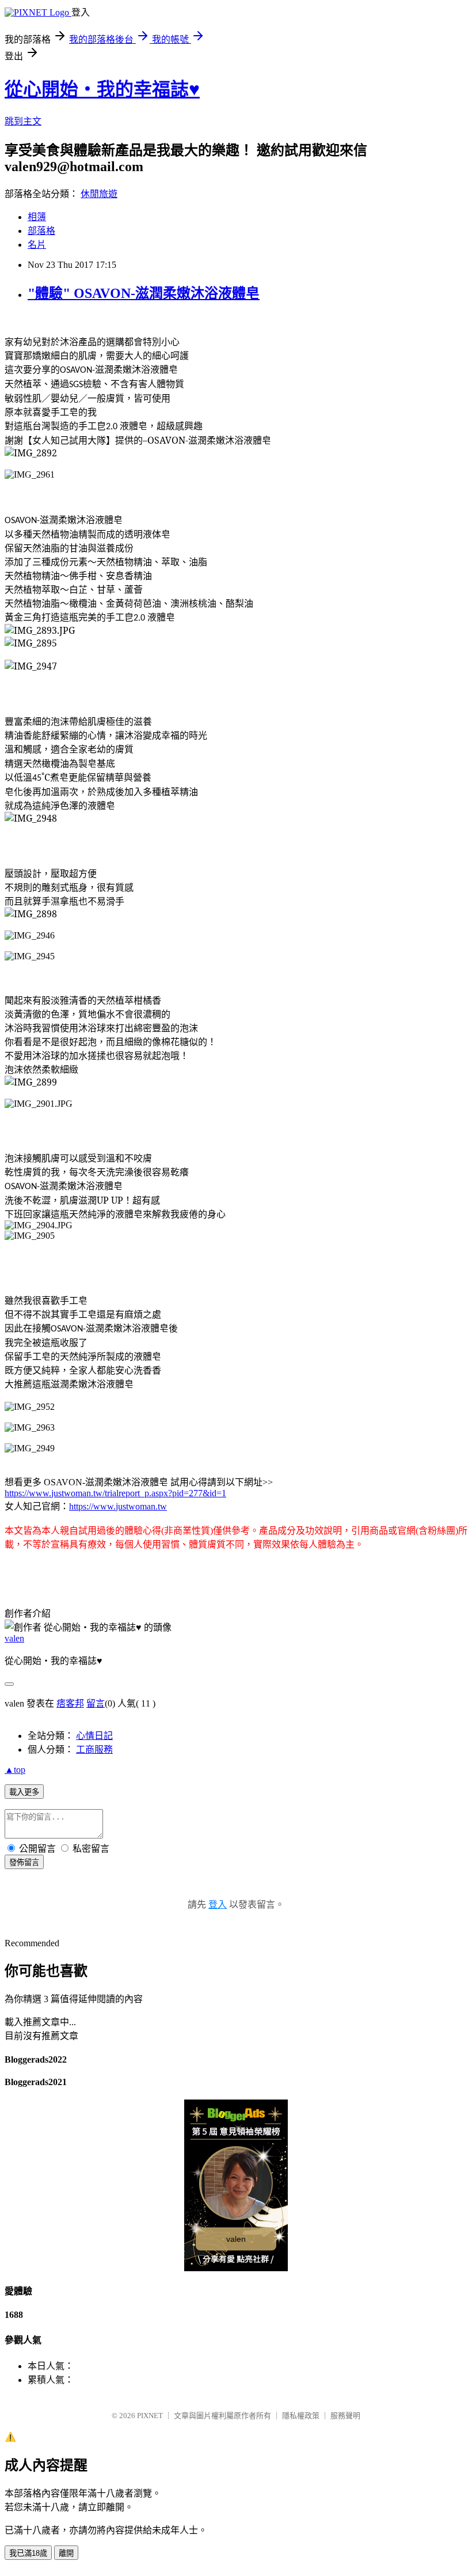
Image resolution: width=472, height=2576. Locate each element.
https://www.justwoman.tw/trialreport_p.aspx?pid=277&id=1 (115, 1493)
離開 (66, 2553)
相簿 (37, 217)
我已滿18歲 (28, 2553)
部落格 (41, 231)
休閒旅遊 (99, 194)
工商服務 (94, 1750)
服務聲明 (345, 2416)
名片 (37, 245)
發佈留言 (24, 1862)
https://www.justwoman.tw (118, 1506)
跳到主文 (23, 121)
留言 (96, 1703)
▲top (15, 1770)
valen (14, 1638)
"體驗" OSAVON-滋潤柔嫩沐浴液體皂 (144, 293)
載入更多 (24, 1792)
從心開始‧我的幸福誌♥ (102, 89)
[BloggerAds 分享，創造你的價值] (236, 2118)
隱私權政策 (301, 2416)
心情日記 (94, 1736)
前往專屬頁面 (236, 2185)
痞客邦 (70, 1703)
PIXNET (150, 2416)
